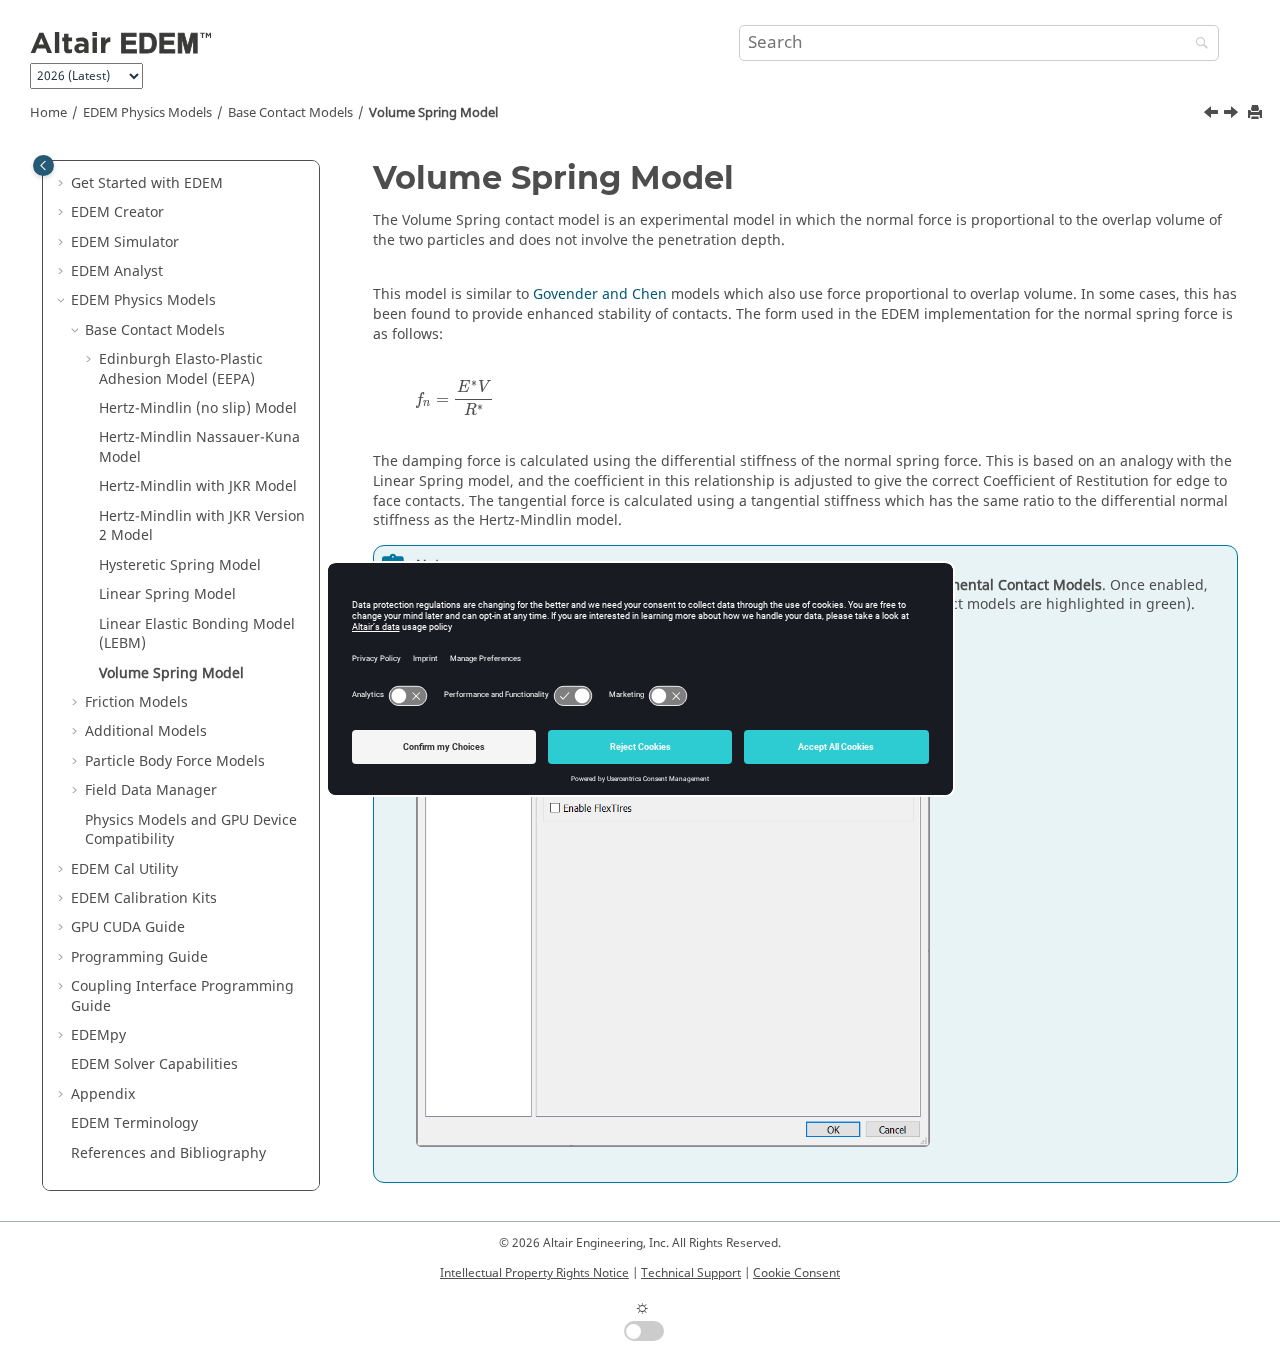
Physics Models (147, 113)
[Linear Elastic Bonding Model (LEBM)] (1213, 115)
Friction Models (136, 702)
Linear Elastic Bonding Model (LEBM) (197, 634)
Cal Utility (124, 869)
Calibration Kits (144, 898)
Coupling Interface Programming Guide (182, 996)
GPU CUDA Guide (128, 927)
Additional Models (146, 731)
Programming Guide (139, 957)
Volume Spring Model (433, 113)
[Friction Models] (1233, 115)
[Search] (1197, 44)
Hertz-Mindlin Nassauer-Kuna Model (199, 447)
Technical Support (691, 1273)
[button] (63, 184)
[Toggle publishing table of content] (43, 165)
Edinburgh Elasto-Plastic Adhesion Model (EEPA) (181, 369)
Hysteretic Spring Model (180, 565)
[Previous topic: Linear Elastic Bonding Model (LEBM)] (1213, 115)
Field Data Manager (151, 790)
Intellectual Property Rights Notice (534, 1273)
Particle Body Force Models (175, 761)
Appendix (103, 1094)
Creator (117, 212)
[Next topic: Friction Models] (1233, 115)
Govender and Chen (600, 294)
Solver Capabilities (154, 1064)
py (98, 1035)
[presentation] (454, 398)
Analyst (117, 271)
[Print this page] (1257, 113)
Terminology (134, 1123)
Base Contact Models (290, 113)
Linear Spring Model (167, 594)
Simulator (125, 242)
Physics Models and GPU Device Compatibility (191, 830)
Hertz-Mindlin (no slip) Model (198, 408)
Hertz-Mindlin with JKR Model (198, 486)
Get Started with (147, 183)
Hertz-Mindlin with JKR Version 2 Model (202, 526)
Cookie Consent (796, 1273)
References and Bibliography (168, 1153)
